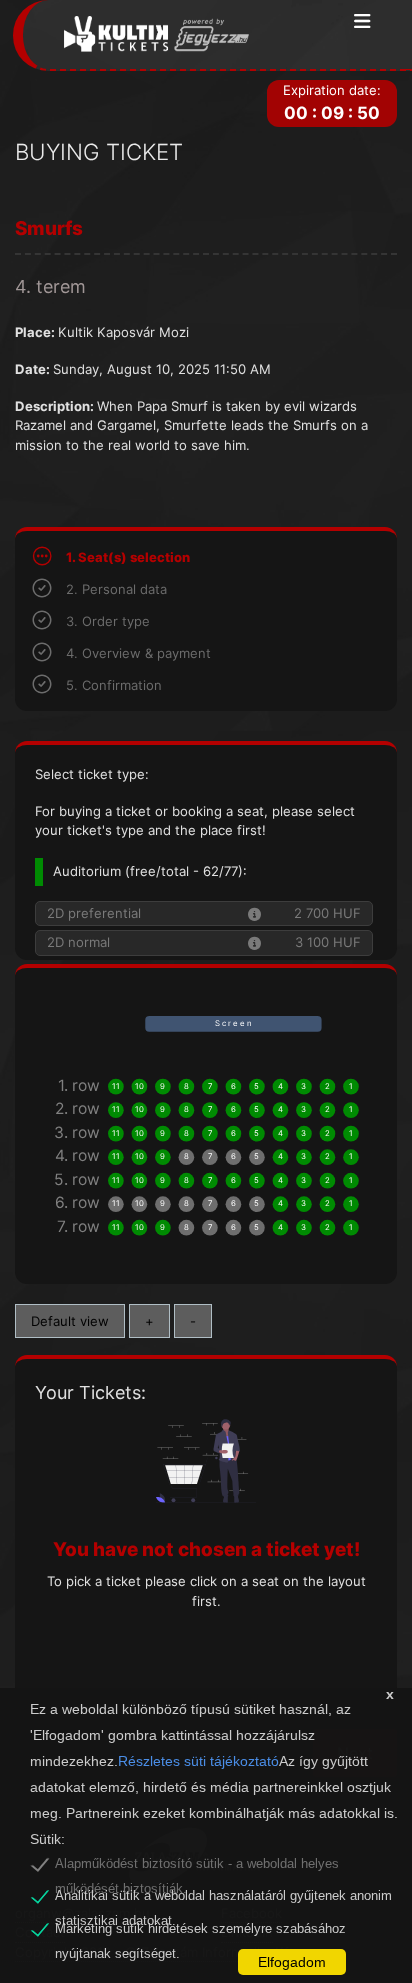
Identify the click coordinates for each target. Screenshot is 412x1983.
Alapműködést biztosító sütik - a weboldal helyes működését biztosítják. (197, 1867)
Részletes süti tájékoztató (198, 1761)
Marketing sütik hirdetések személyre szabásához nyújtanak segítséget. (200, 1932)
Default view (70, 1321)
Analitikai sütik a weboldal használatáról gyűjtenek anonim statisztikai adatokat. (223, 1899)
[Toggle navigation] (362, 22)
